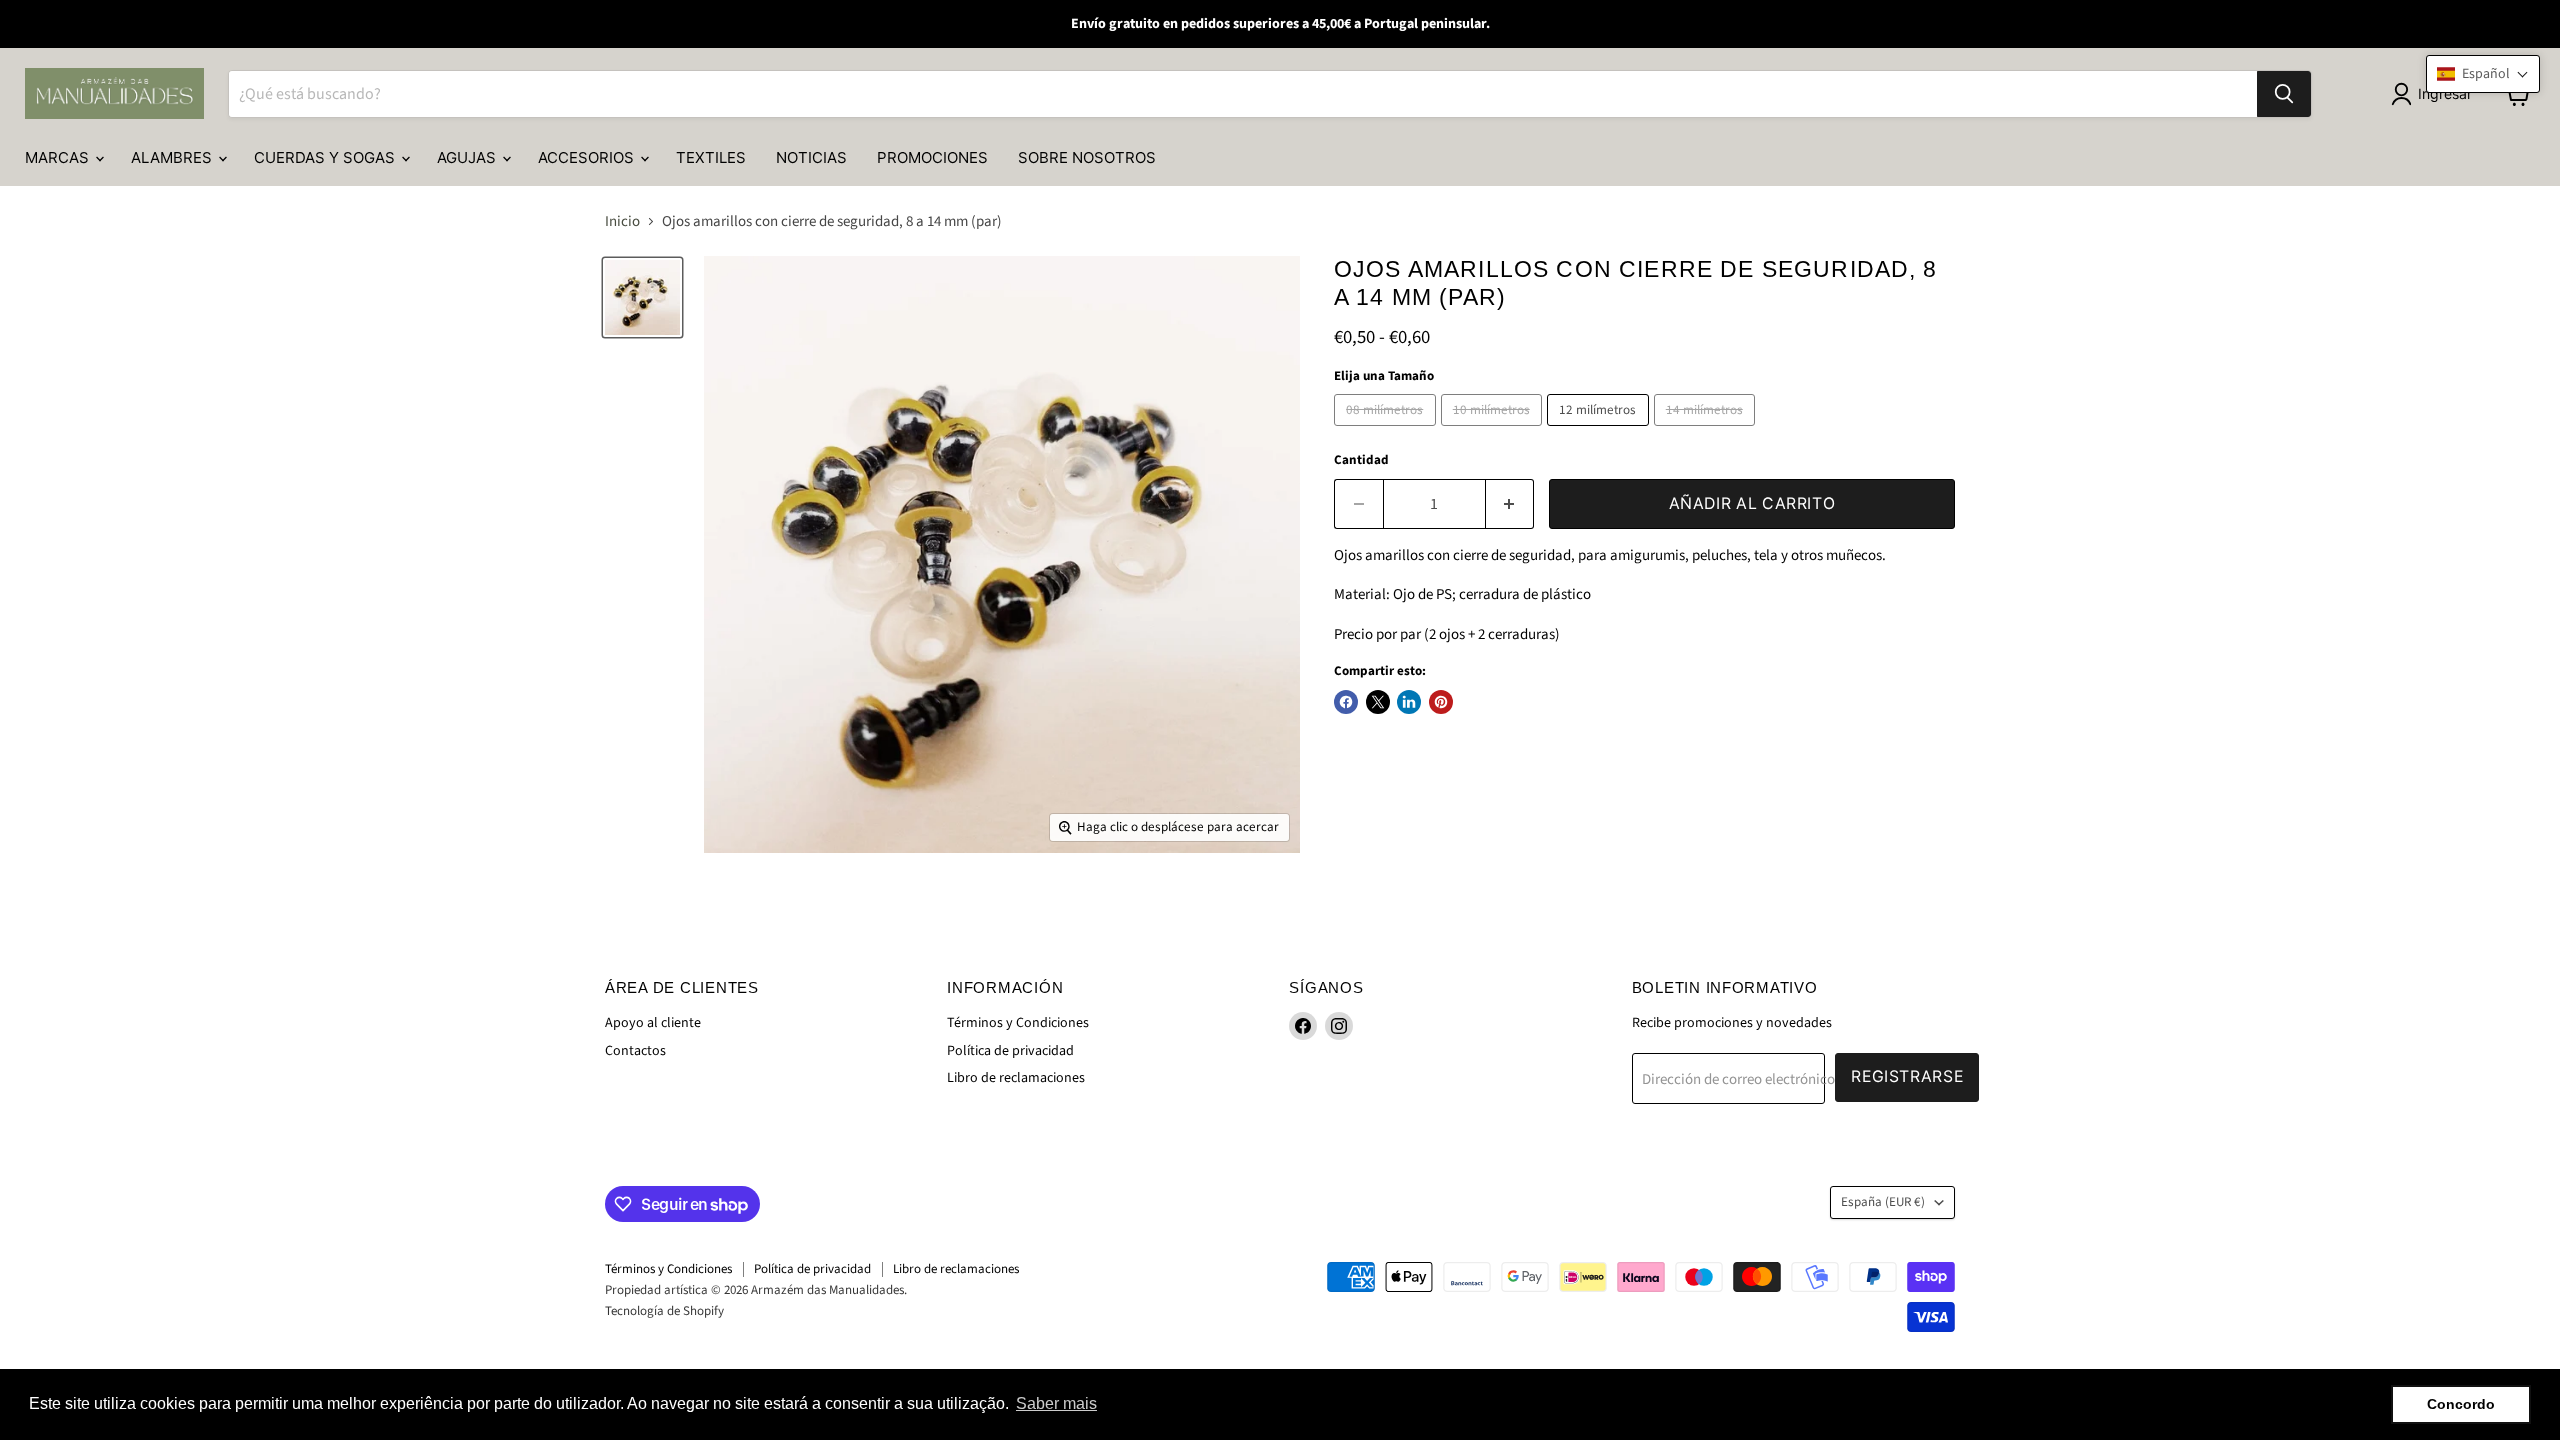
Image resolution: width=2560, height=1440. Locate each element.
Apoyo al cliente (653, 1023)
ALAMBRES (173, 157)
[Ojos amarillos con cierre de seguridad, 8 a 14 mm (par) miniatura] (642, 297)
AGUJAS (468, 157)
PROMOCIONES (932, 157)
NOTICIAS (811, 157)
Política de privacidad (1010, 1051)
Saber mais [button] (1056, 1403)
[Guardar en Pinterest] (1441, 702)
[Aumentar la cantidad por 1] (1510, 504)
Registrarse (1907, 1076)
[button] (2483, 74)
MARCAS (59, 157)
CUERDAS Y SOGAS (326, 157)
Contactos (635, 1051)
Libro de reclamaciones (1016, 1078)
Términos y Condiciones (1018, 1023)
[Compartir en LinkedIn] (1409, 702)
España (1883, 1202)
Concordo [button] (2461, 1404)
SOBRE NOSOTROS (1087, 157)
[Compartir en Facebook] (1346, 702)
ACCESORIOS (588, 157)
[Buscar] (2284, 94)
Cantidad (1361, 460)
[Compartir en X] (1378, 702)
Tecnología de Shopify (664, 1311)
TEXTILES (711, 157)
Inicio (622, 221)
